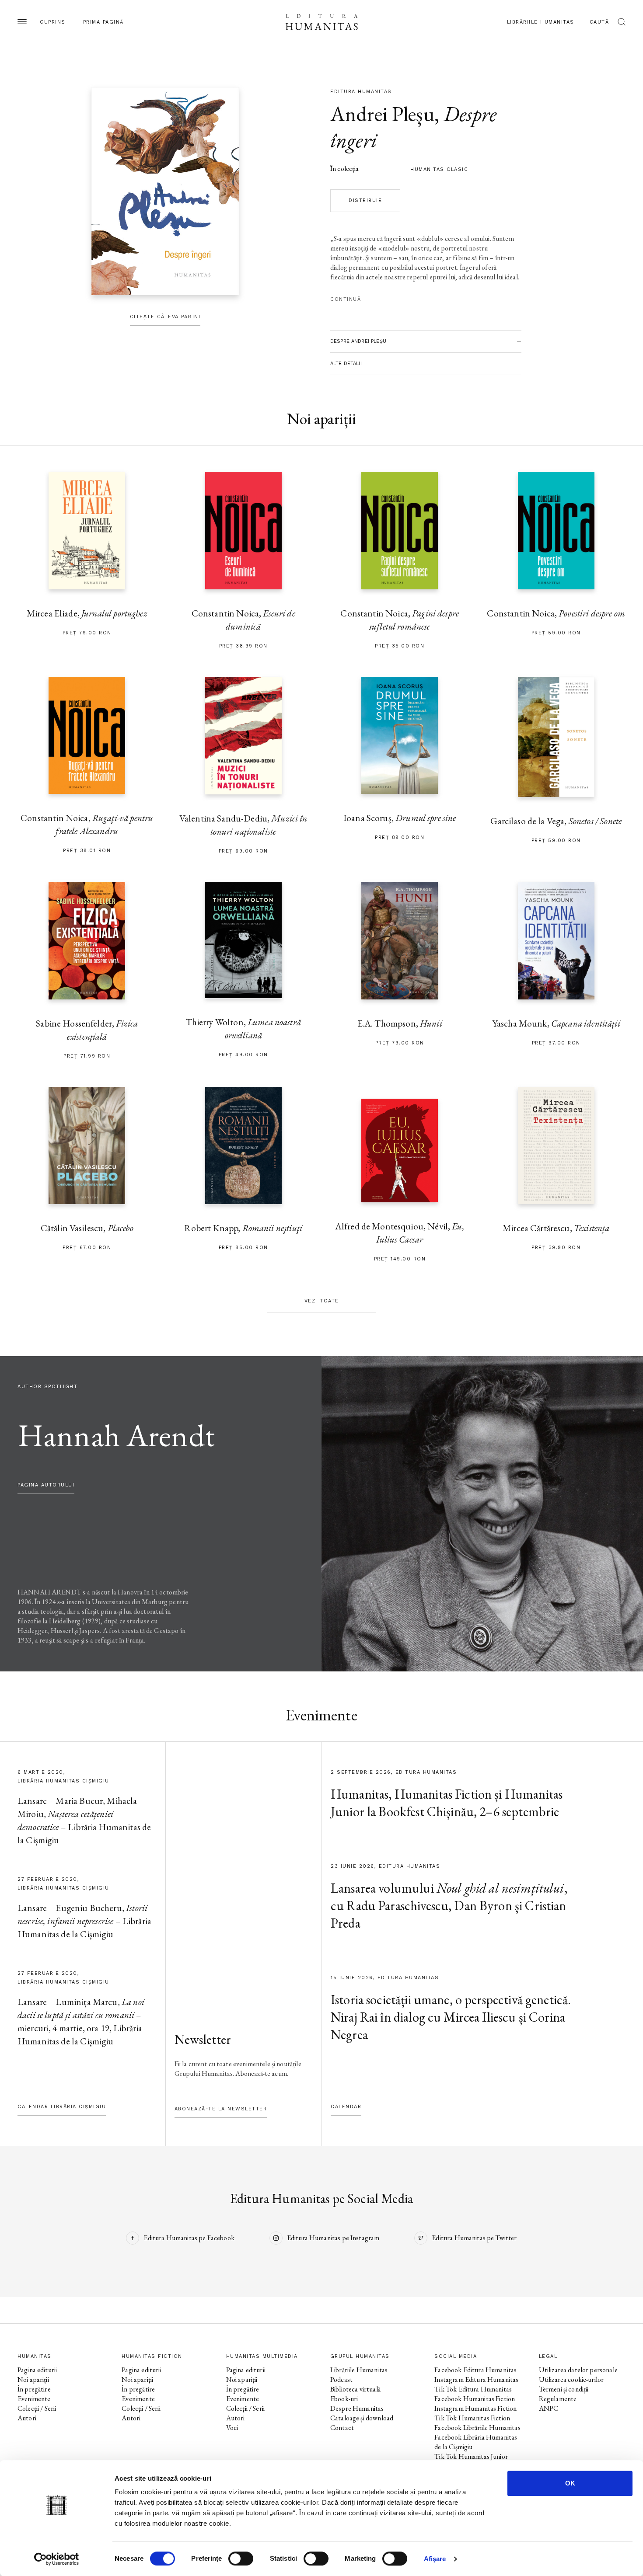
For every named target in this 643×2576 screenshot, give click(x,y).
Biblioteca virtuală (355, 2389)
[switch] (241, 2559)
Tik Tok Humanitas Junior (471, 2456)
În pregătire (34, 2389)
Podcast (341, 2379)
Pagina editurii (37, 2370)
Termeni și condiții (564, 2389)
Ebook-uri (344, 2399)
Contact (342, 2428)
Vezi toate (322, 1301)
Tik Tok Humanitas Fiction (472, 2418)
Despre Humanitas (357, 2408)
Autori (27, 2418)
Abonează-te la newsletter (221, 2109)
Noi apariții (33, 2379)
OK (570, 2483)
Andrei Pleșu (382, 114)
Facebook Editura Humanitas (475, 2370)
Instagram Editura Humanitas (476, 2379)
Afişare (435, 2559)
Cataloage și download (362, 2418)
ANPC (549, 2408)
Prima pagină (103, 22)
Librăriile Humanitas (541, 22)
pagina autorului (46, 1485)
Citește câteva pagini (165, 317)
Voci (232, 2428)
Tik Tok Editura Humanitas (473, 2389)
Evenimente (34, 2399)
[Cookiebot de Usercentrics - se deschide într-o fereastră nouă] (57, 2559)
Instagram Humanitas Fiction (475, 2408)
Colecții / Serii (37, 2408)
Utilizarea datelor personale (578, 2370)
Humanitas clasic (439, 169)
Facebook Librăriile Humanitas (477, 2428)
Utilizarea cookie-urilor (571, 2379)
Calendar (346, 2107)
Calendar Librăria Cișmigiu (62, 2107)
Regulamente (558, 2399)
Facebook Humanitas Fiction (475, 2399)
